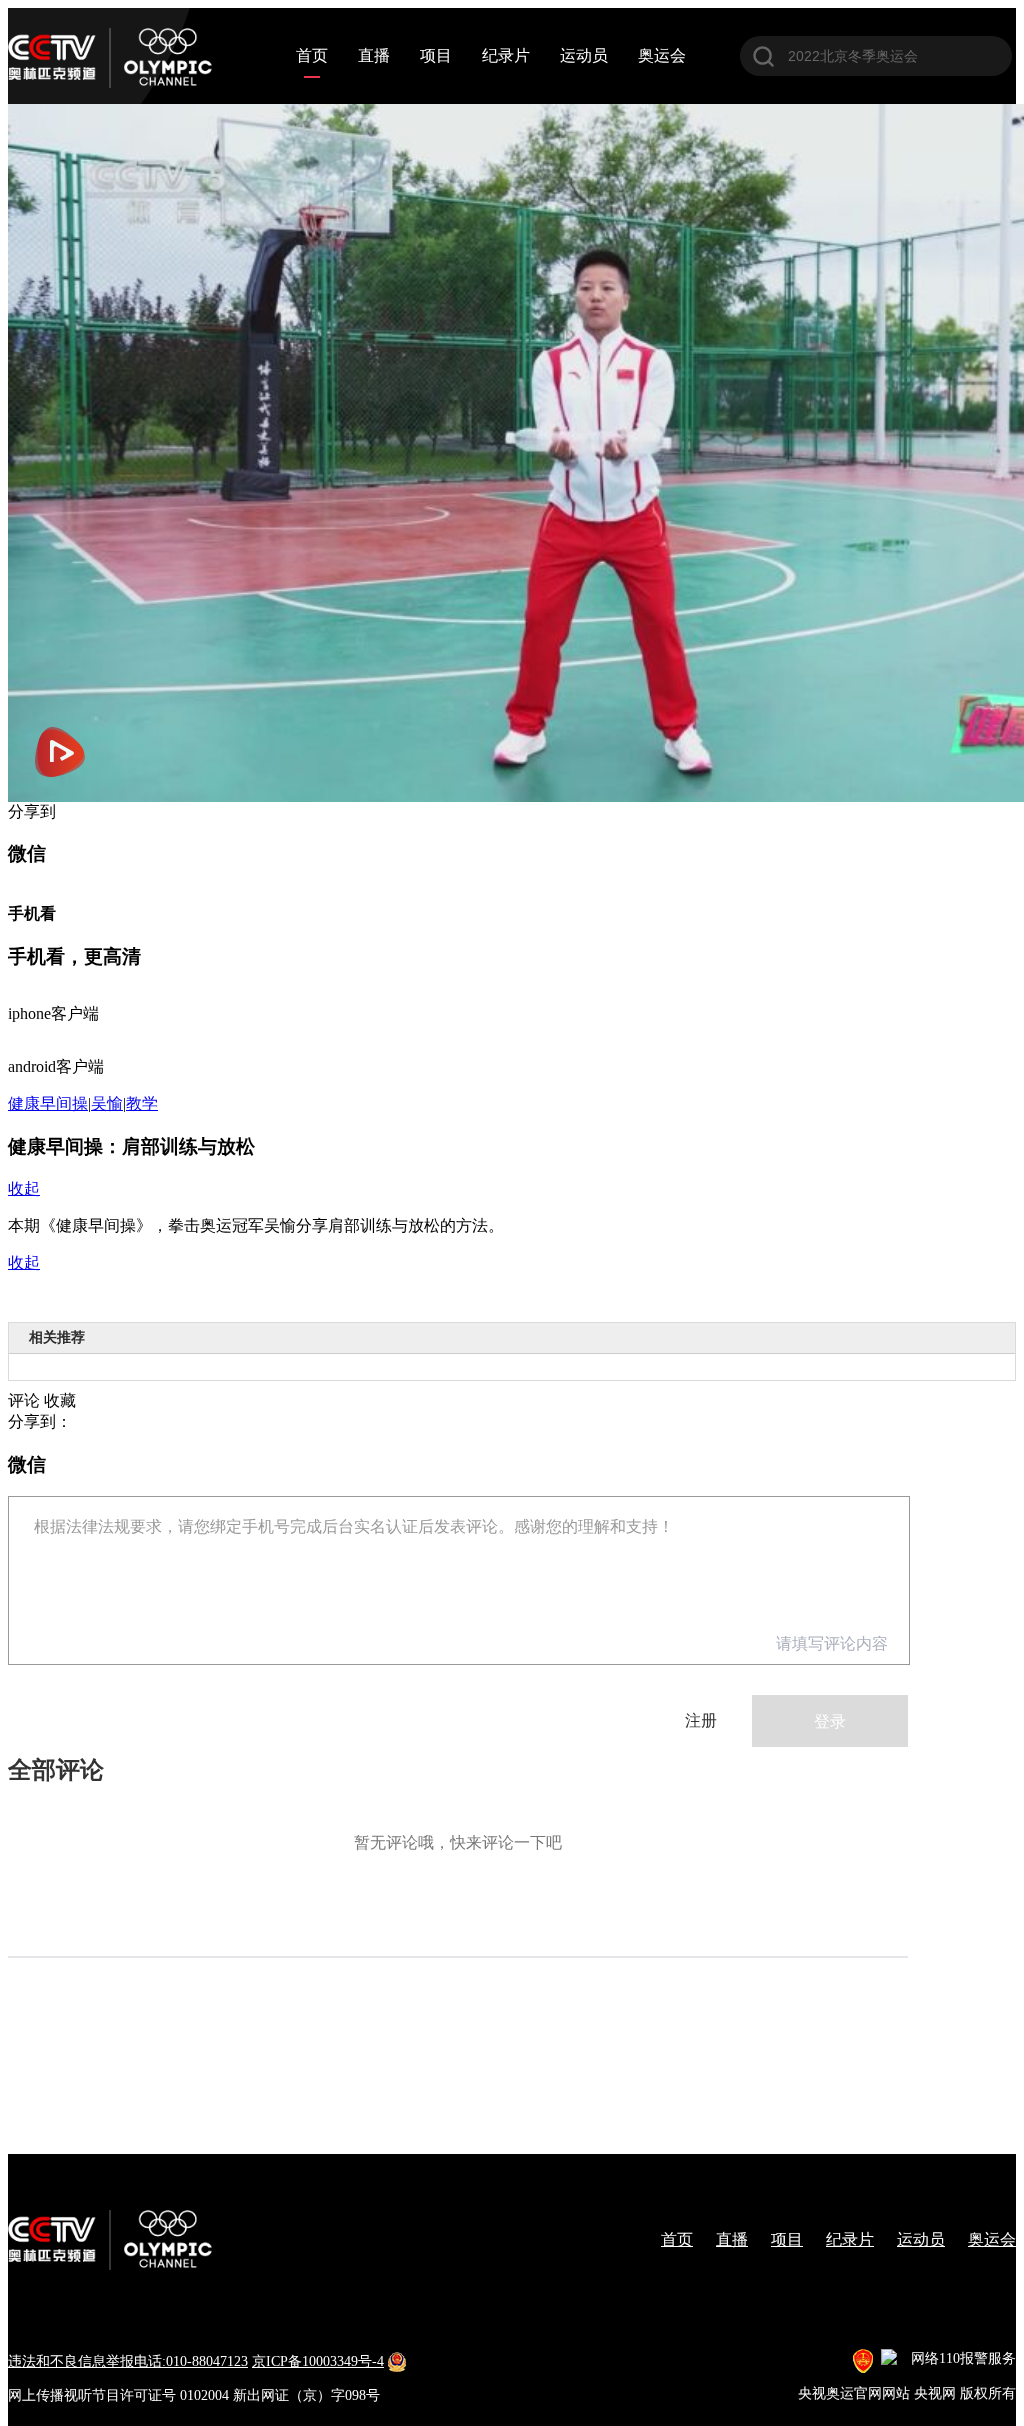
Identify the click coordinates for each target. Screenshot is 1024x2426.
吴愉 (107, 1103)
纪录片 (506, 56)
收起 (24, 1188)
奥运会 (662, 56)
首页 (312, 56)
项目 (436, 56)
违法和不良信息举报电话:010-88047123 (128, 2361)
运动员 (584, 56)
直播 (374, 56)
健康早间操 (48, 1103)
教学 (142, 1103)
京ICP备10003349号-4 (318, 2361)
